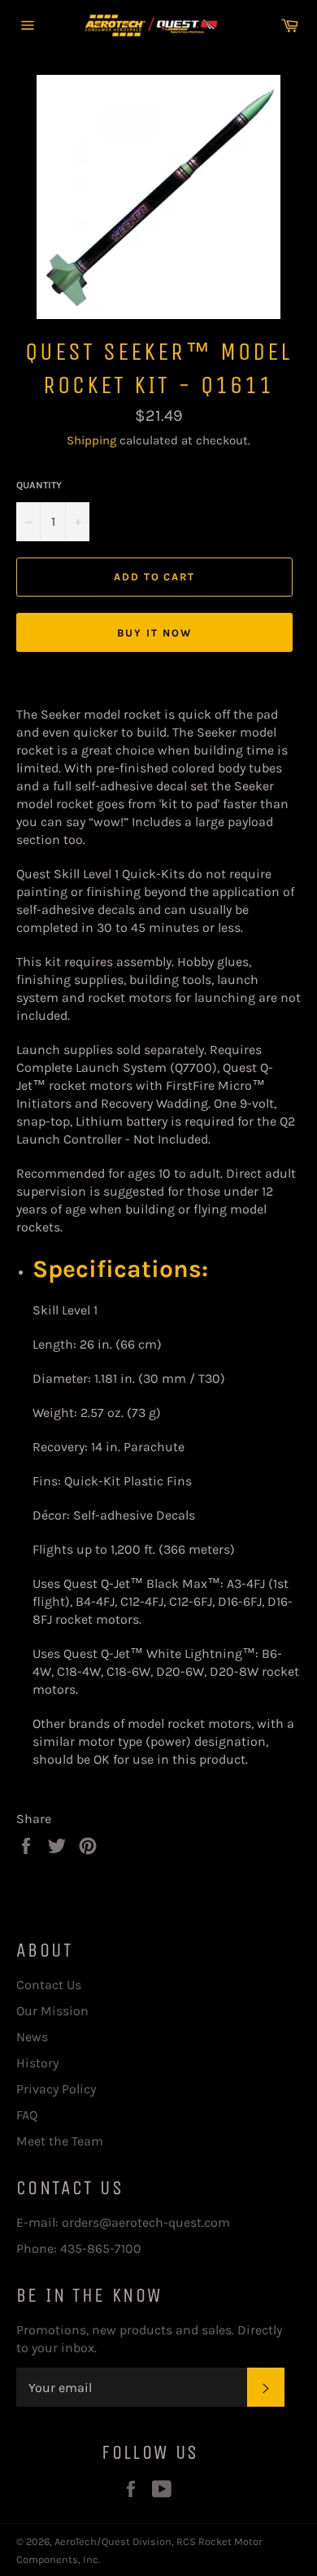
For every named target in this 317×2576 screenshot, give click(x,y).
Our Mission (52, 2011)
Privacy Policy (56, 2089)
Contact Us (49, 1985)
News (32, 2037)
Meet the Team (60, 2141)
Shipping (91, 440)
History (37, 2063)
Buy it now (154, 633)
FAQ (27, 2115)
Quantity (39, 485)
